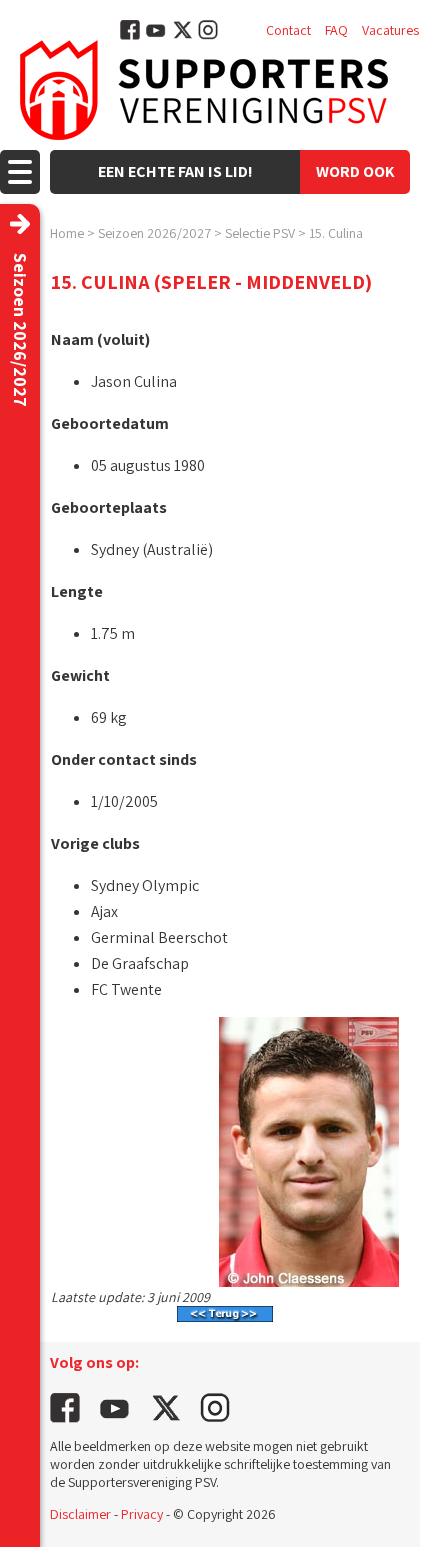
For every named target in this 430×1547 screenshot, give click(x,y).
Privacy (142, 1514)
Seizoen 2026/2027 (154, 233)
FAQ (336, 30)
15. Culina (336, 233)
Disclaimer (80, 1514)
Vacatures (390, 30)
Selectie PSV (260, 233)
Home (67, 233)
